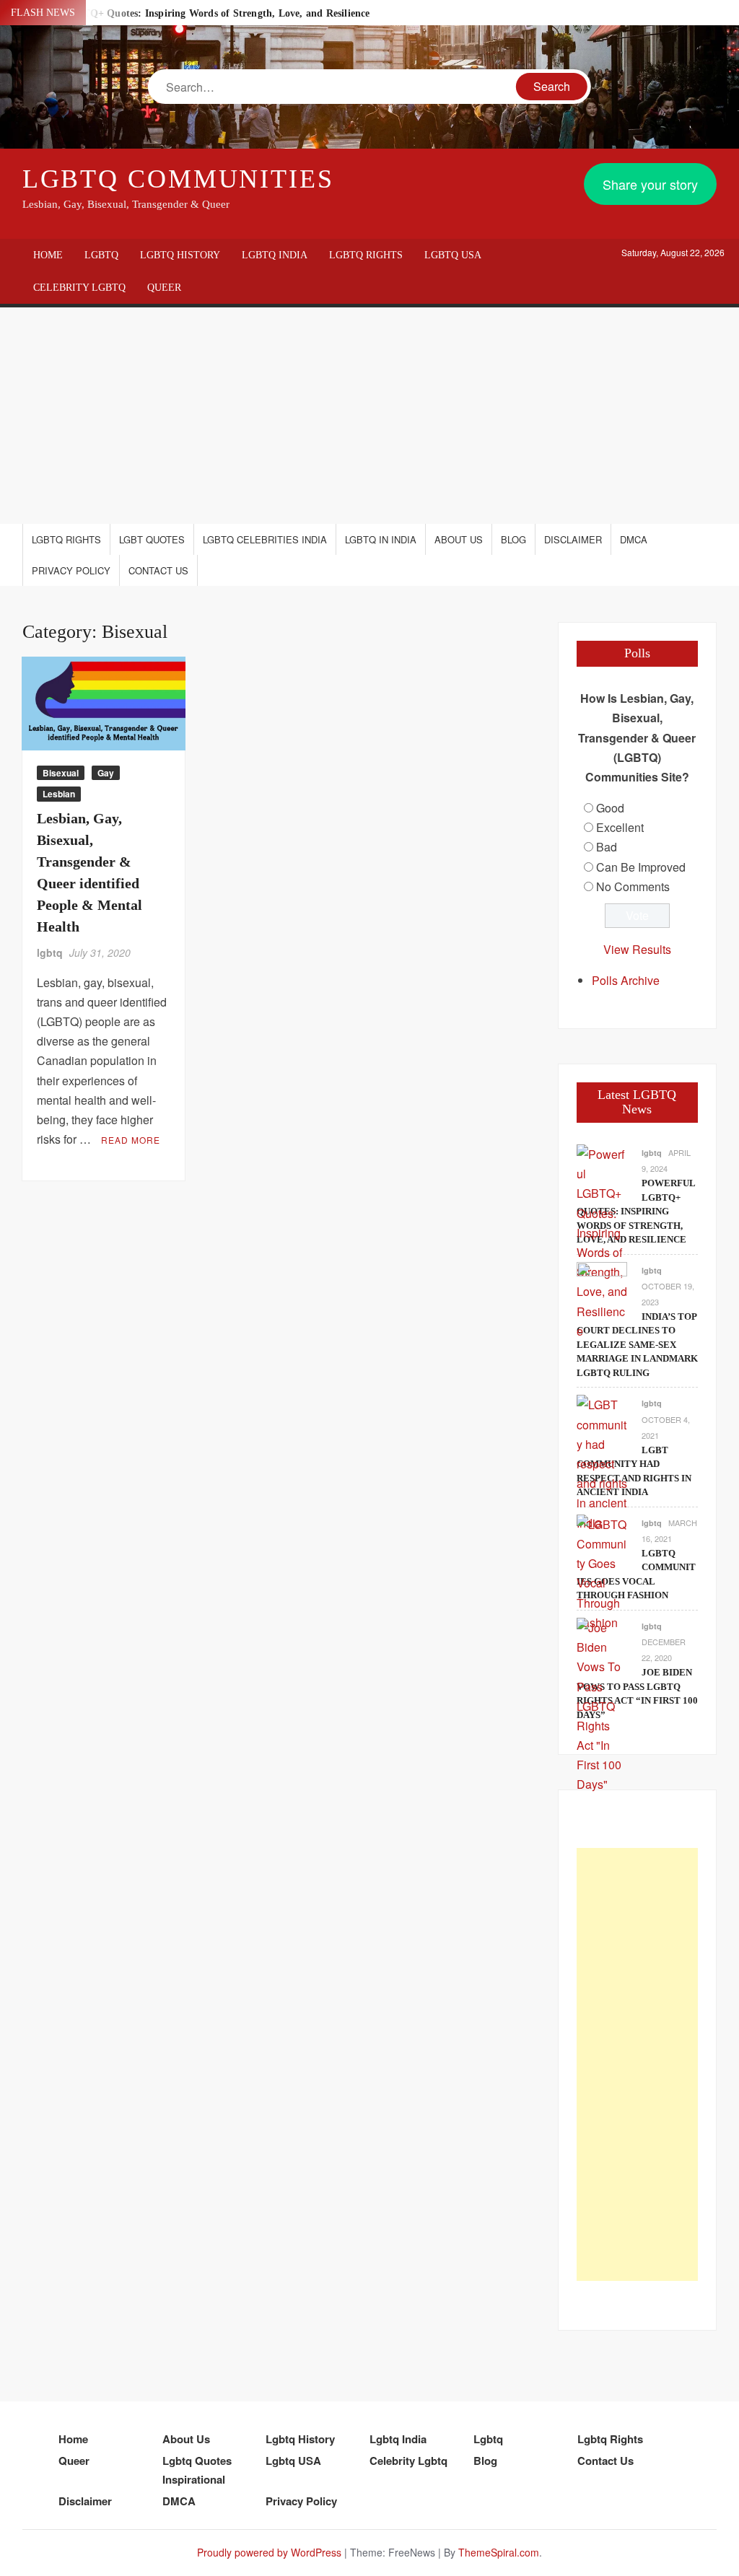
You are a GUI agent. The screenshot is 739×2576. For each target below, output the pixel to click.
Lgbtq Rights (366, 255)
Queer (164, 288)
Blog (513, 539)
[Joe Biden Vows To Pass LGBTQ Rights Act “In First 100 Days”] (602, 1704)
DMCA (634, 539)
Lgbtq (101, 255)
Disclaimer (573, 539)
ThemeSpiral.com (499, 2552)
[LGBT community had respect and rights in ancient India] (602, 1462)
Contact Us (158, 570)
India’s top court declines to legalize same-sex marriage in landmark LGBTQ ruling (637, 1345)
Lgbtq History (180, 255)
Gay (106, 773)
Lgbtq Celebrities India (265, 539)
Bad (607, 847)
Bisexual (61, 773)
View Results (637, 949)
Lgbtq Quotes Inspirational (197, 2470)
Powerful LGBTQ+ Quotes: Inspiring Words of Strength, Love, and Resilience (194, 13)
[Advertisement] (369, 416)
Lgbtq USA (453, 255)
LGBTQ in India (381, 539)
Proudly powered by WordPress (269, 2552)
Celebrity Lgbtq (79, 288)
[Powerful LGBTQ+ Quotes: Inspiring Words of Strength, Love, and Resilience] (602, 1241)
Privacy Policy (71, 570)
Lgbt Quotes (152, 539)
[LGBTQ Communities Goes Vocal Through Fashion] (602, 1572)
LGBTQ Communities (178, 179)
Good (610, 808)
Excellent (620, 827)
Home (48, 255)
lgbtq (50, 952)
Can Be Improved (641, 867)
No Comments (633, 886)
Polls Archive (626, 980)
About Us (459, 539)
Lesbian (59, 794)
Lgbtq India (275, 255)
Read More (131, 1140)
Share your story (650, 184)
